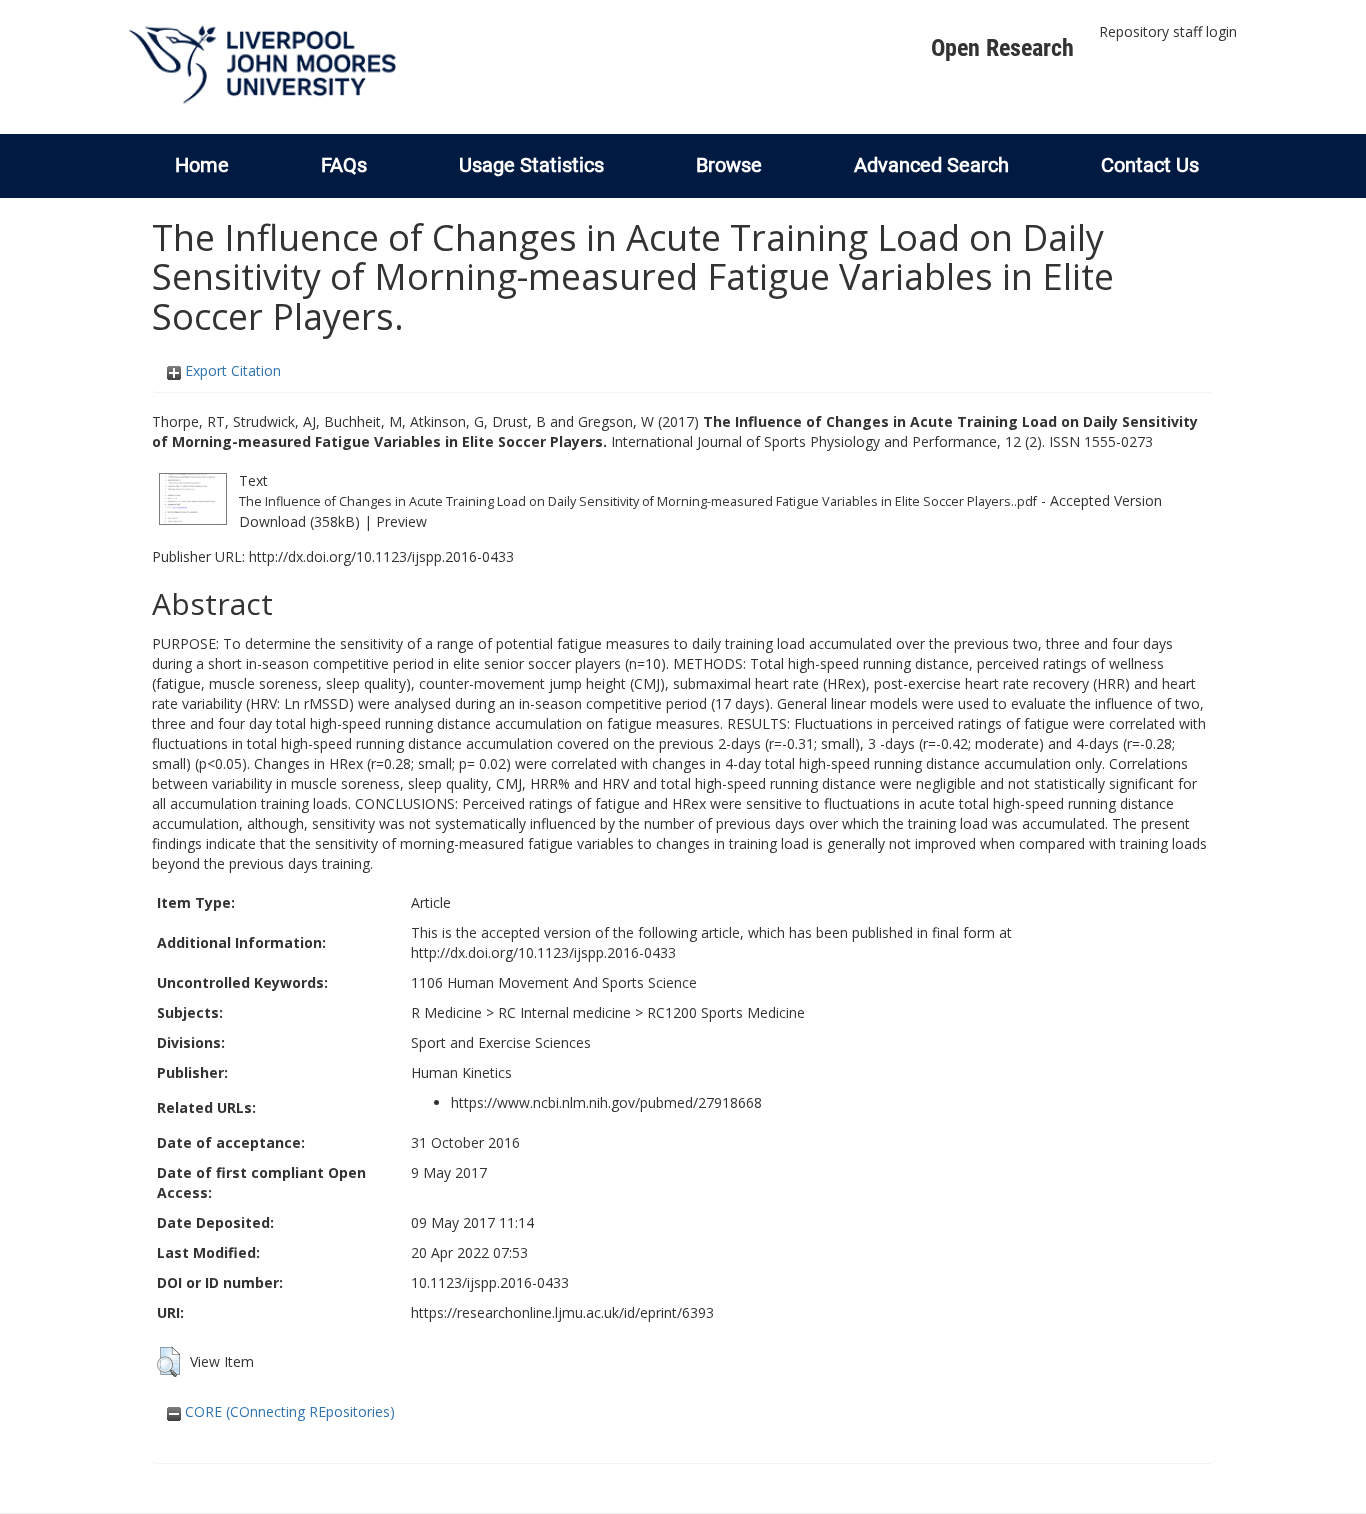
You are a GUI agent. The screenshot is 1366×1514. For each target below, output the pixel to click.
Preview (401, 521)
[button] (168, 1362)
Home (202, 165)
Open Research (1002, 48)
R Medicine (446, 1012)
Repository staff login (1168, 31)
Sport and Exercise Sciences (501, 1042)
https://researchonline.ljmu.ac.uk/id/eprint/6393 (562, 1312)
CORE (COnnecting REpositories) (288, 1411)
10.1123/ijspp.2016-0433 (490, 1282)
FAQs (344, 165)
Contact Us (1150, 165)
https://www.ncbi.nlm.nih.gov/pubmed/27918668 (606, 1102)
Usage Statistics (531, 165)
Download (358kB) (299, 521)
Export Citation (231, 370)
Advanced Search (931, 165)
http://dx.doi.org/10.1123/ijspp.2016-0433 (381, 556)
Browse (729, 165)
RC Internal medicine (564, 1012)
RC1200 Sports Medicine (726, 1012)
